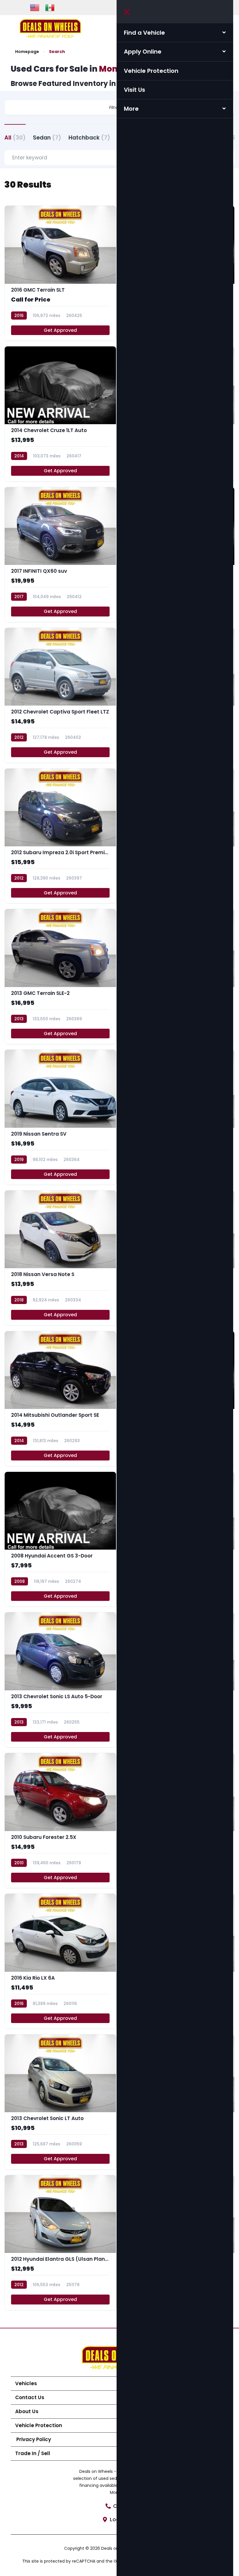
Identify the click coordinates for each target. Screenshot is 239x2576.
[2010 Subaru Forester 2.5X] (60, 1820)
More (131, 109)
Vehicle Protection (151, 71)
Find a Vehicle (144, 33)
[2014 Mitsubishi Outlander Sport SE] (60, 1399)
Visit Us (135, 90)
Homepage (27, 52)
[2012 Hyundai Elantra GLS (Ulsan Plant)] (60, 2243)
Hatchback (89, 138)
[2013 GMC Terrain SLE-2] (60, 976)
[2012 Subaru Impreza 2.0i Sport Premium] (60, 836)
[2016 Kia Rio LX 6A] (60, 1961)
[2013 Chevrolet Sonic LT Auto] (60, 2102)
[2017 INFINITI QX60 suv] (60, 555)
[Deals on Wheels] (50, 28)
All (15, 138)
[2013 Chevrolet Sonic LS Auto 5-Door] (60, 1680)
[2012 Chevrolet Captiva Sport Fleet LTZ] (60, 695)
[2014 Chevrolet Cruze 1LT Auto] (60, 414)
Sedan (47, 138)
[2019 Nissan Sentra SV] (60, 1117)
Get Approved (60, 330)
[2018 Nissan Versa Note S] (60, 1258)
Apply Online (143, 52)
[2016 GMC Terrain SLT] (60, 273)
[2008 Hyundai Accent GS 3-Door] (60, 1539)
